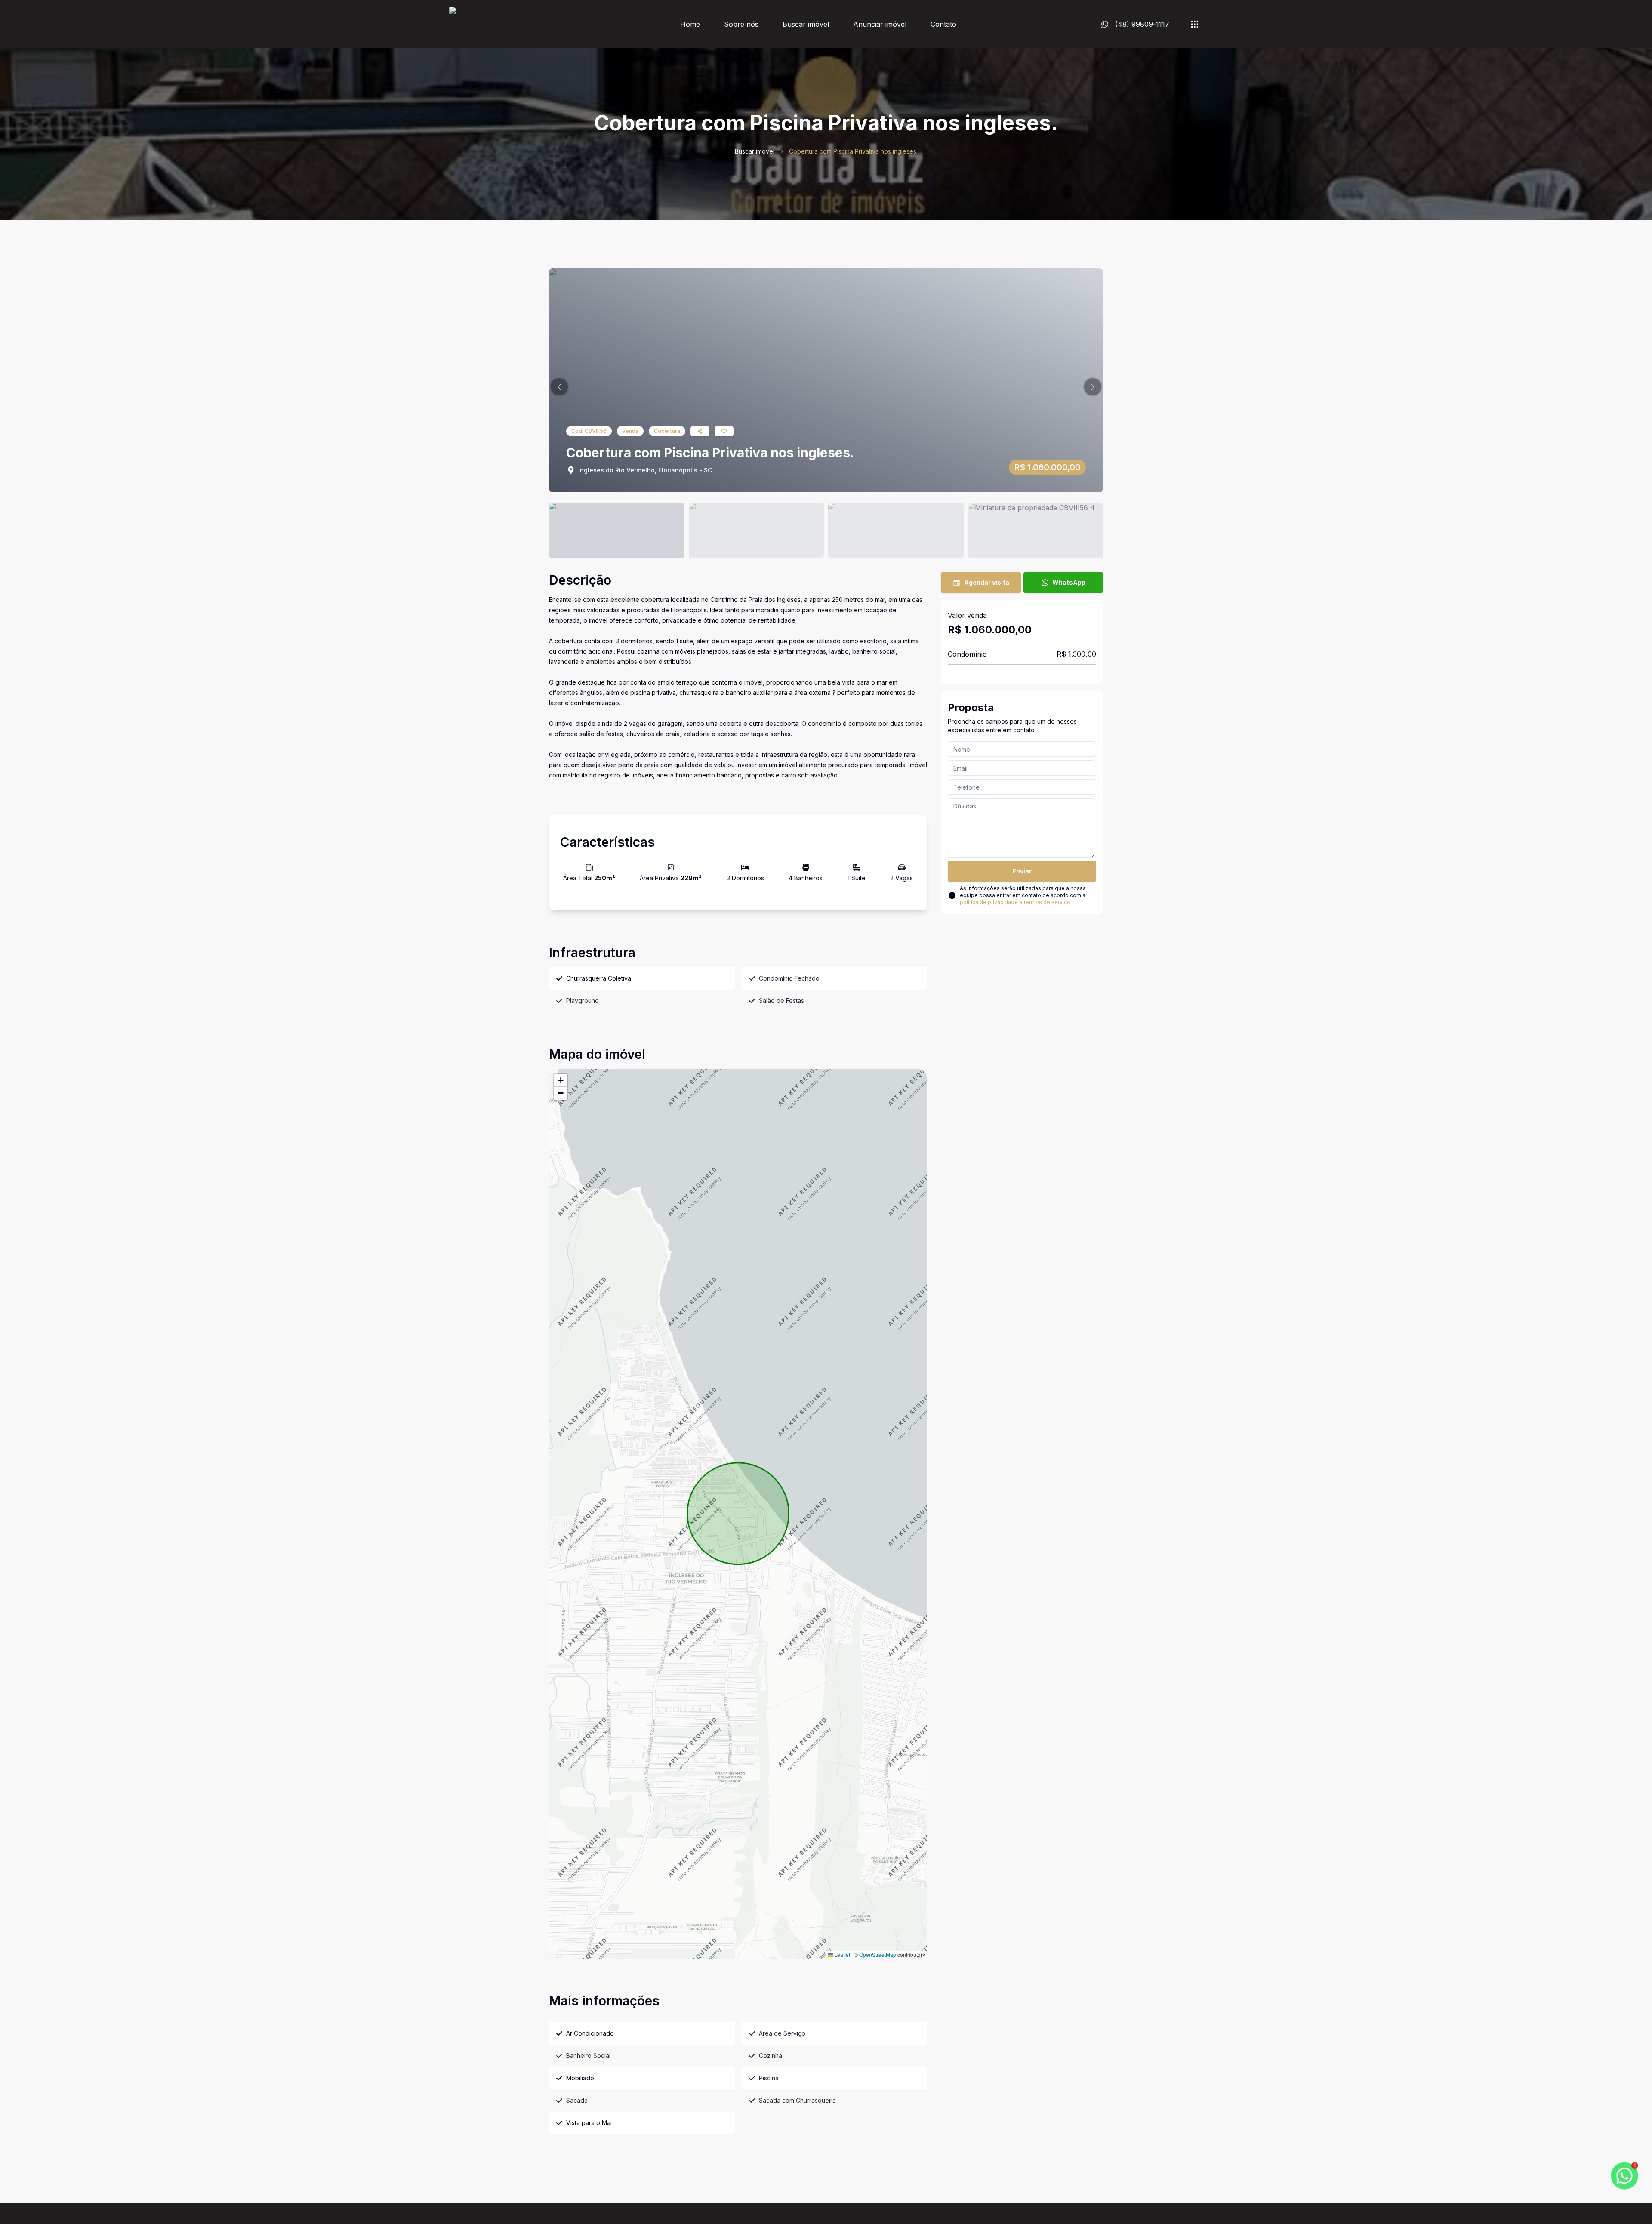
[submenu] (1195, 24)
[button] (559, 387)
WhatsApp (1069, 582)
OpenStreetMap (878, 1954)
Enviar (1022, 871)
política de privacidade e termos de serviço (1015, 902)
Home (690, 24)
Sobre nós (741, 24)
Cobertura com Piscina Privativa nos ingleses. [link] (853, 151)
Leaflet (841, 1954)
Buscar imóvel (806, 24)
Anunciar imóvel (880, 24)
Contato (943, 24)
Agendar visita (987, 582)
